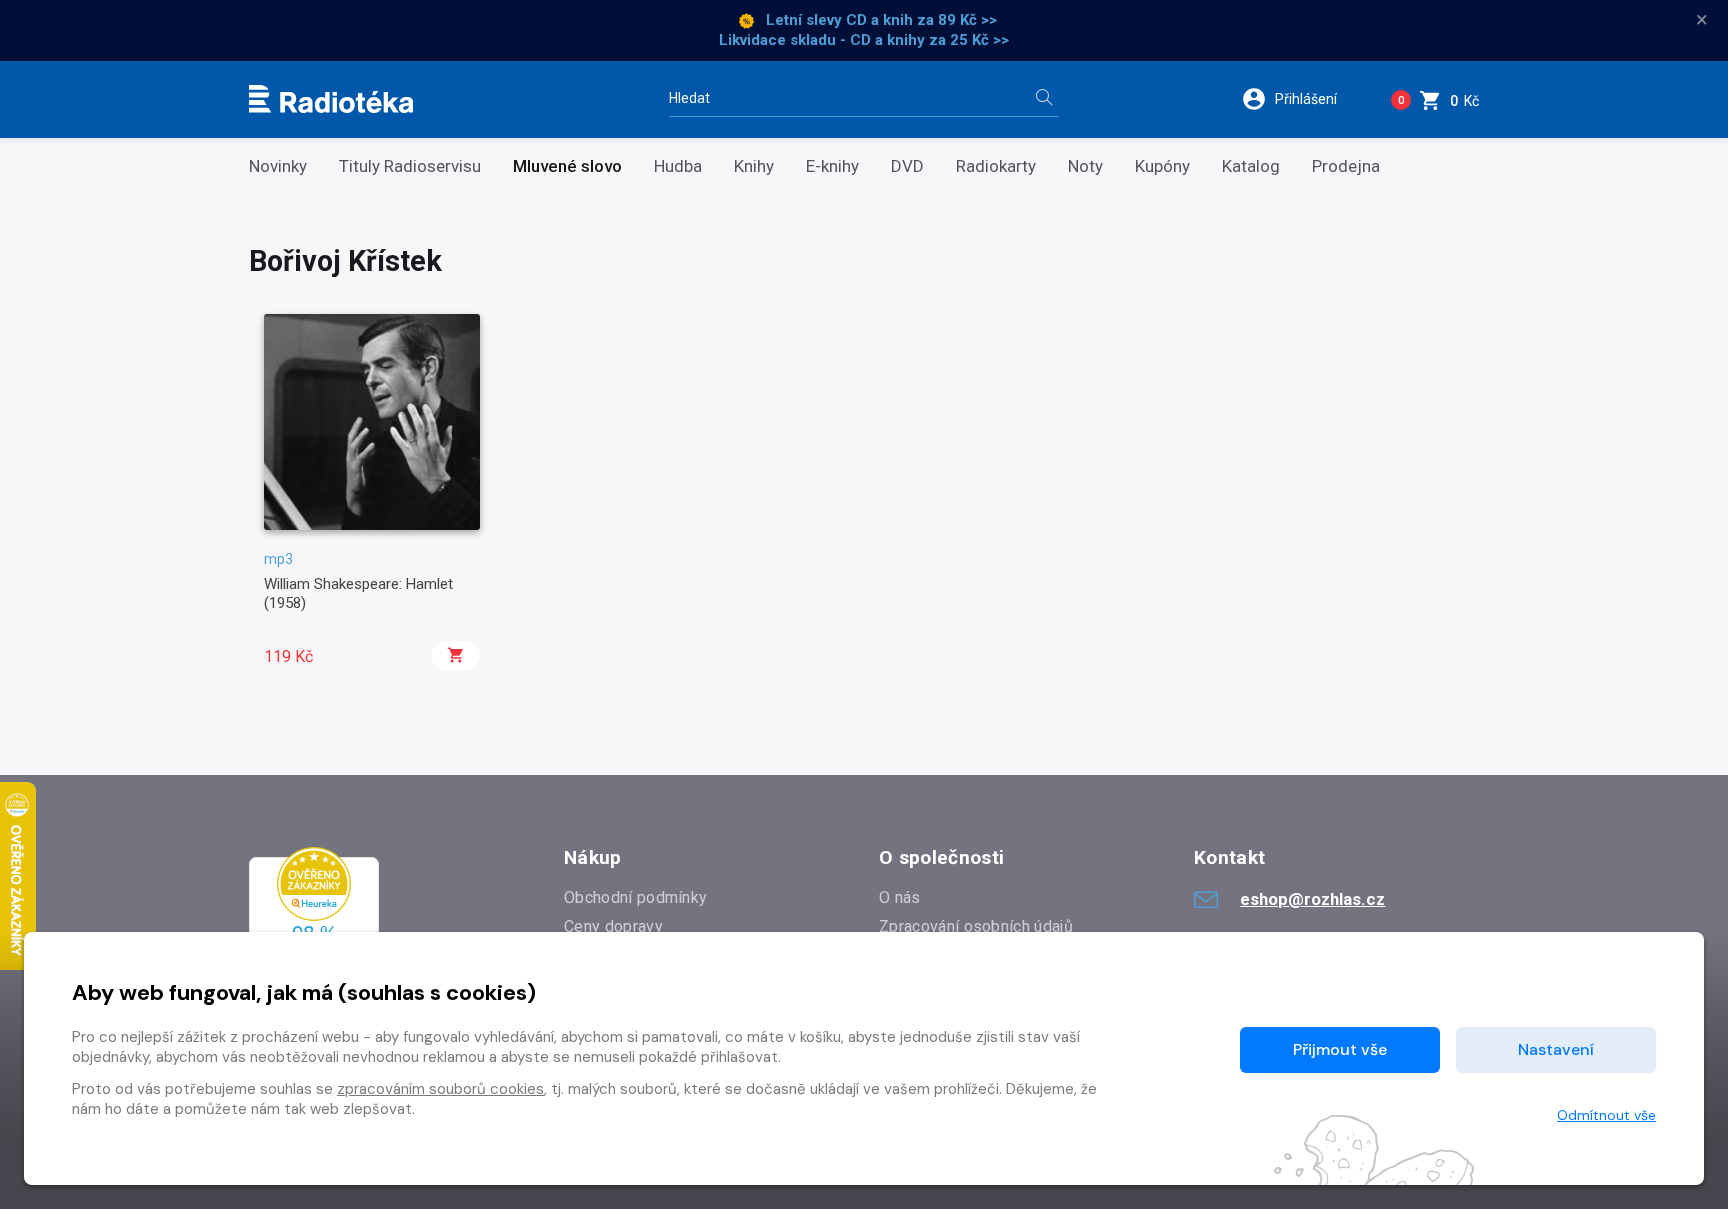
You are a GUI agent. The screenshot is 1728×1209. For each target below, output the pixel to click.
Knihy (754, 166)
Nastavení (1556, 1049)
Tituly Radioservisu (410, 166)
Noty (1085, 166)
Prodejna (1346, 166)
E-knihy (832, 166)
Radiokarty (996, 166)
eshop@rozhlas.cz (1312, 899)
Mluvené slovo (567, 166)
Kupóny (1162, 166)
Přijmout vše (1340, 1049)
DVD (907, 166)
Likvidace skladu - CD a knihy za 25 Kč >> (864, 40)
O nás (900, 897)
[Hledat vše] (1044, 99)
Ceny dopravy (613, 926)
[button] (1302, 99)
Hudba (678, 166)
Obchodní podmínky (635, 897)
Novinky (278, 166)
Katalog (1251, 166)
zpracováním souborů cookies (440, 1089)
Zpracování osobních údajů (976, 926)
